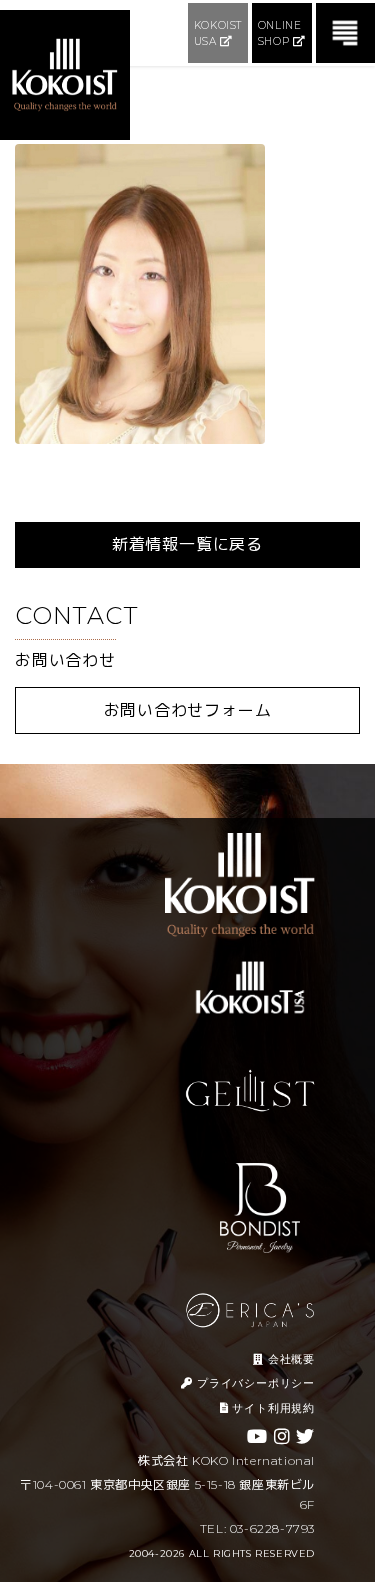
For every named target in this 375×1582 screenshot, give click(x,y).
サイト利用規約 (272, 1408)
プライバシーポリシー (254, 1383)
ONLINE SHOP (280, 33)
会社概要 (289, 1359)
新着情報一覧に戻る (187, 544)
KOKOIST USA (218, 33)
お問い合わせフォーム (188, 710)
